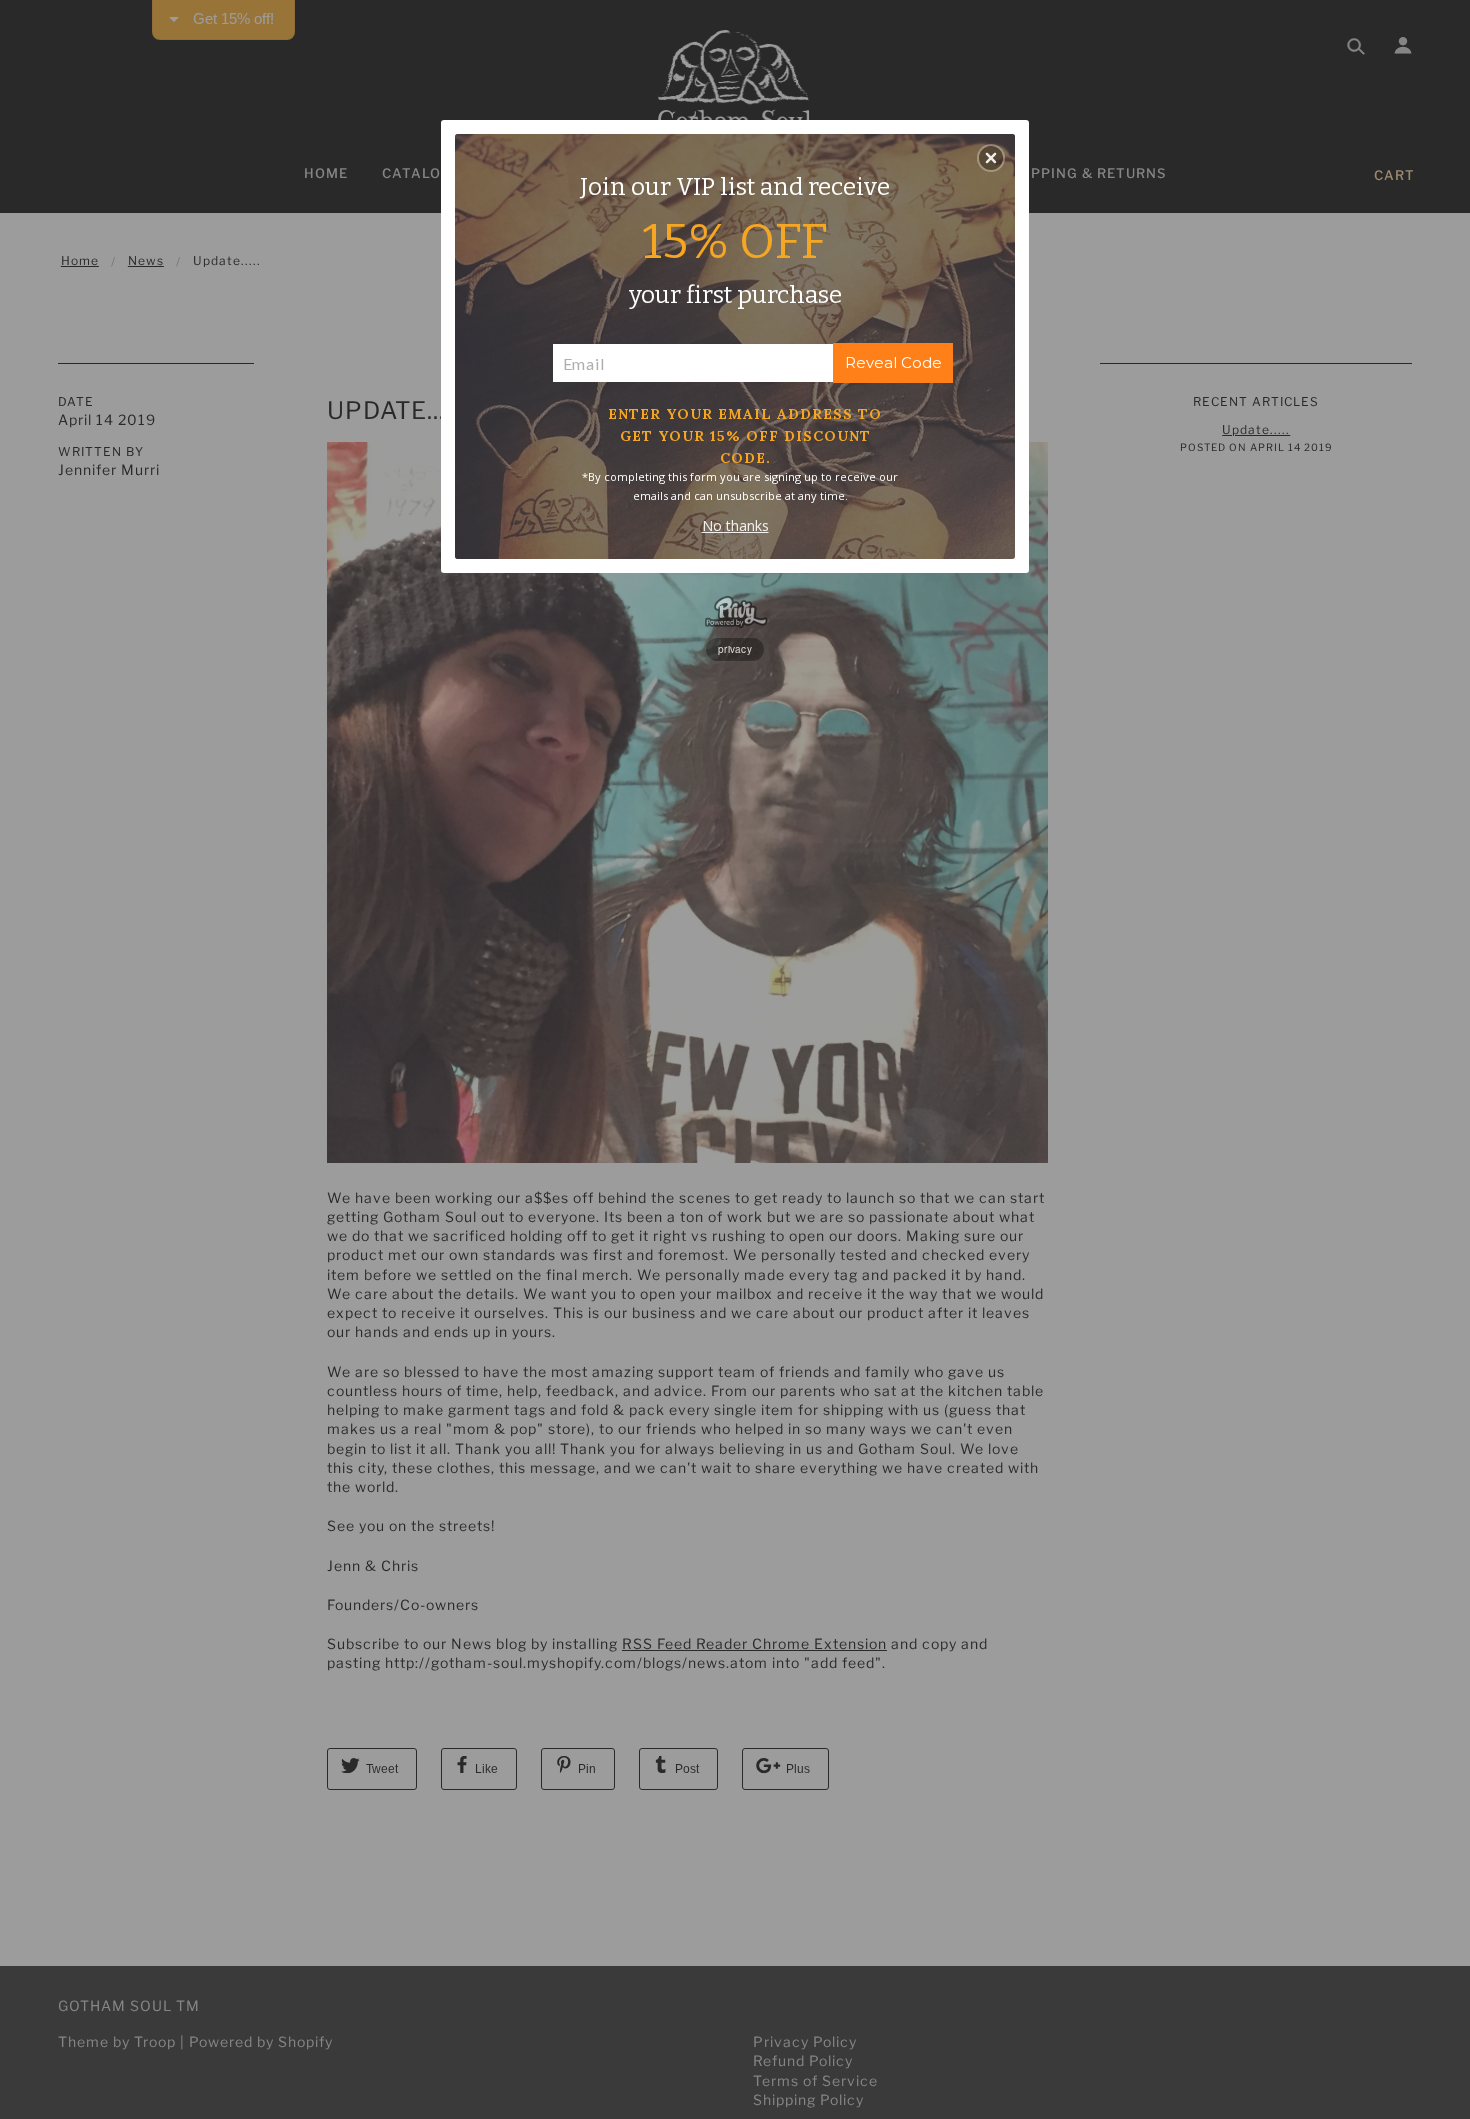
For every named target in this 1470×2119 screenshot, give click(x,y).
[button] (991, 158)
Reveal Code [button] (893, 362)
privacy (735, 649)
